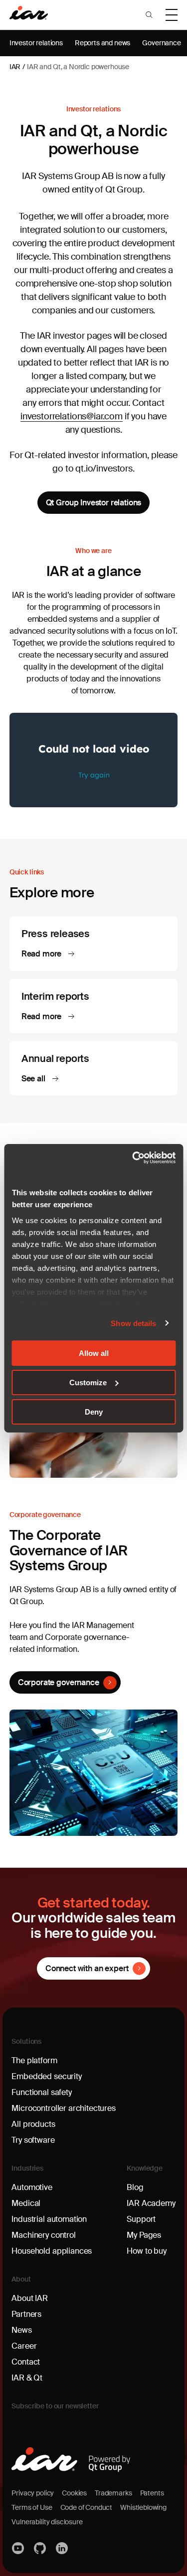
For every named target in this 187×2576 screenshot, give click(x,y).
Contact (26, 2362)
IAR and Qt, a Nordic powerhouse (78, 67)
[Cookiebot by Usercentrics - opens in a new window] (133, 1157)
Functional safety (41, 2092)
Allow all (94, 1353)
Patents (152, 2493)
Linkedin (62, 2548)
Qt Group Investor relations (94, 503)
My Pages (144, 2235)
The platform (34, 2060)
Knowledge (145, 2168)
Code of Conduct (87, 2507)
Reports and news (102, 43)
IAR (15, 67)
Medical (26, 2203)
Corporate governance (59, 1682)
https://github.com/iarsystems (40, 2548)
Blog (135, 2187)
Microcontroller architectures (63, 2108)
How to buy (146, 2251)
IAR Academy (151, 2203)
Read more (42, 954)
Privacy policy (33, 2493)
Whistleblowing (143, 2507)
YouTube (18, 2548)
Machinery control (43, 2235)
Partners (26, 2314)
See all (34, 1079)
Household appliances (52, 2251)
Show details (133, 1323)
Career (24, 2346)
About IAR (30, 2298)
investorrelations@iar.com (72, 416)
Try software (33, 2140)
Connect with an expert (87, 1968)
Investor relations (36, 43)
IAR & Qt (27, 2378)
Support (141, 2219)
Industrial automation (49, 2219)
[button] (149, 15)
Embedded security (46, 2076)
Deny (94, 1411)
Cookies (74, 2493)
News (21, 2330)
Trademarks (113, 2493)
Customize (88, 1383)
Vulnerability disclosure (47, 2522)
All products (33, 2124)
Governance (161, 43)
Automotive (32, 2187)
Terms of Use (32, 2507)
